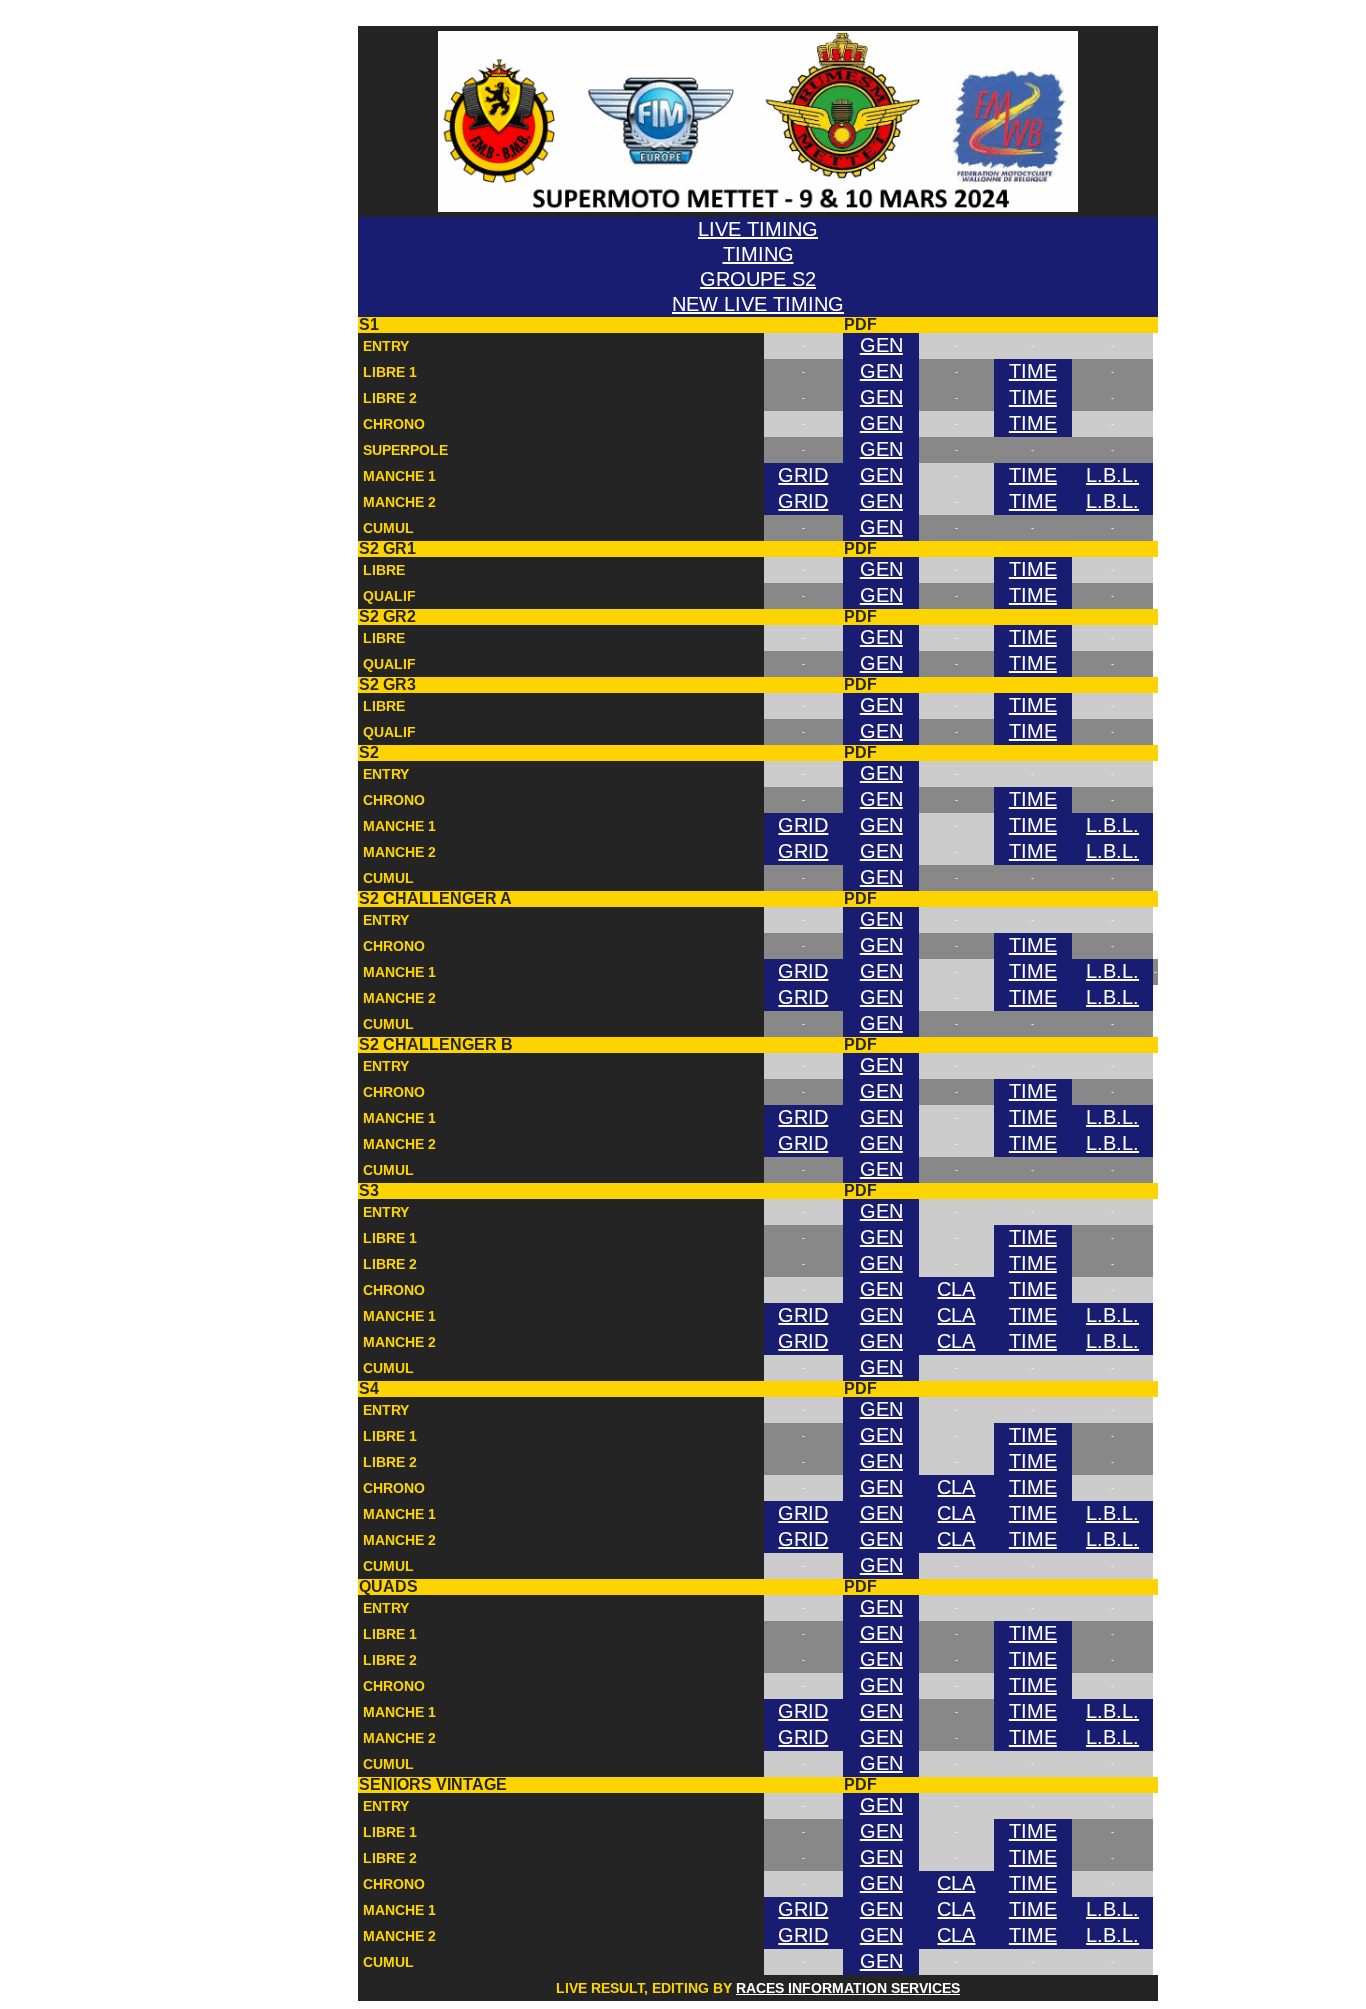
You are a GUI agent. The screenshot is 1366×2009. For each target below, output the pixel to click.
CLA (956, 1289)
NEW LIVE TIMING (758, 304)
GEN (881, 345)
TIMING (758, 254)
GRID (803, 475)
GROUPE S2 (758, 279)
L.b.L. (1112, 475)
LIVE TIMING (405, 16)
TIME (1033, 371)
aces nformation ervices (848, 1988)
